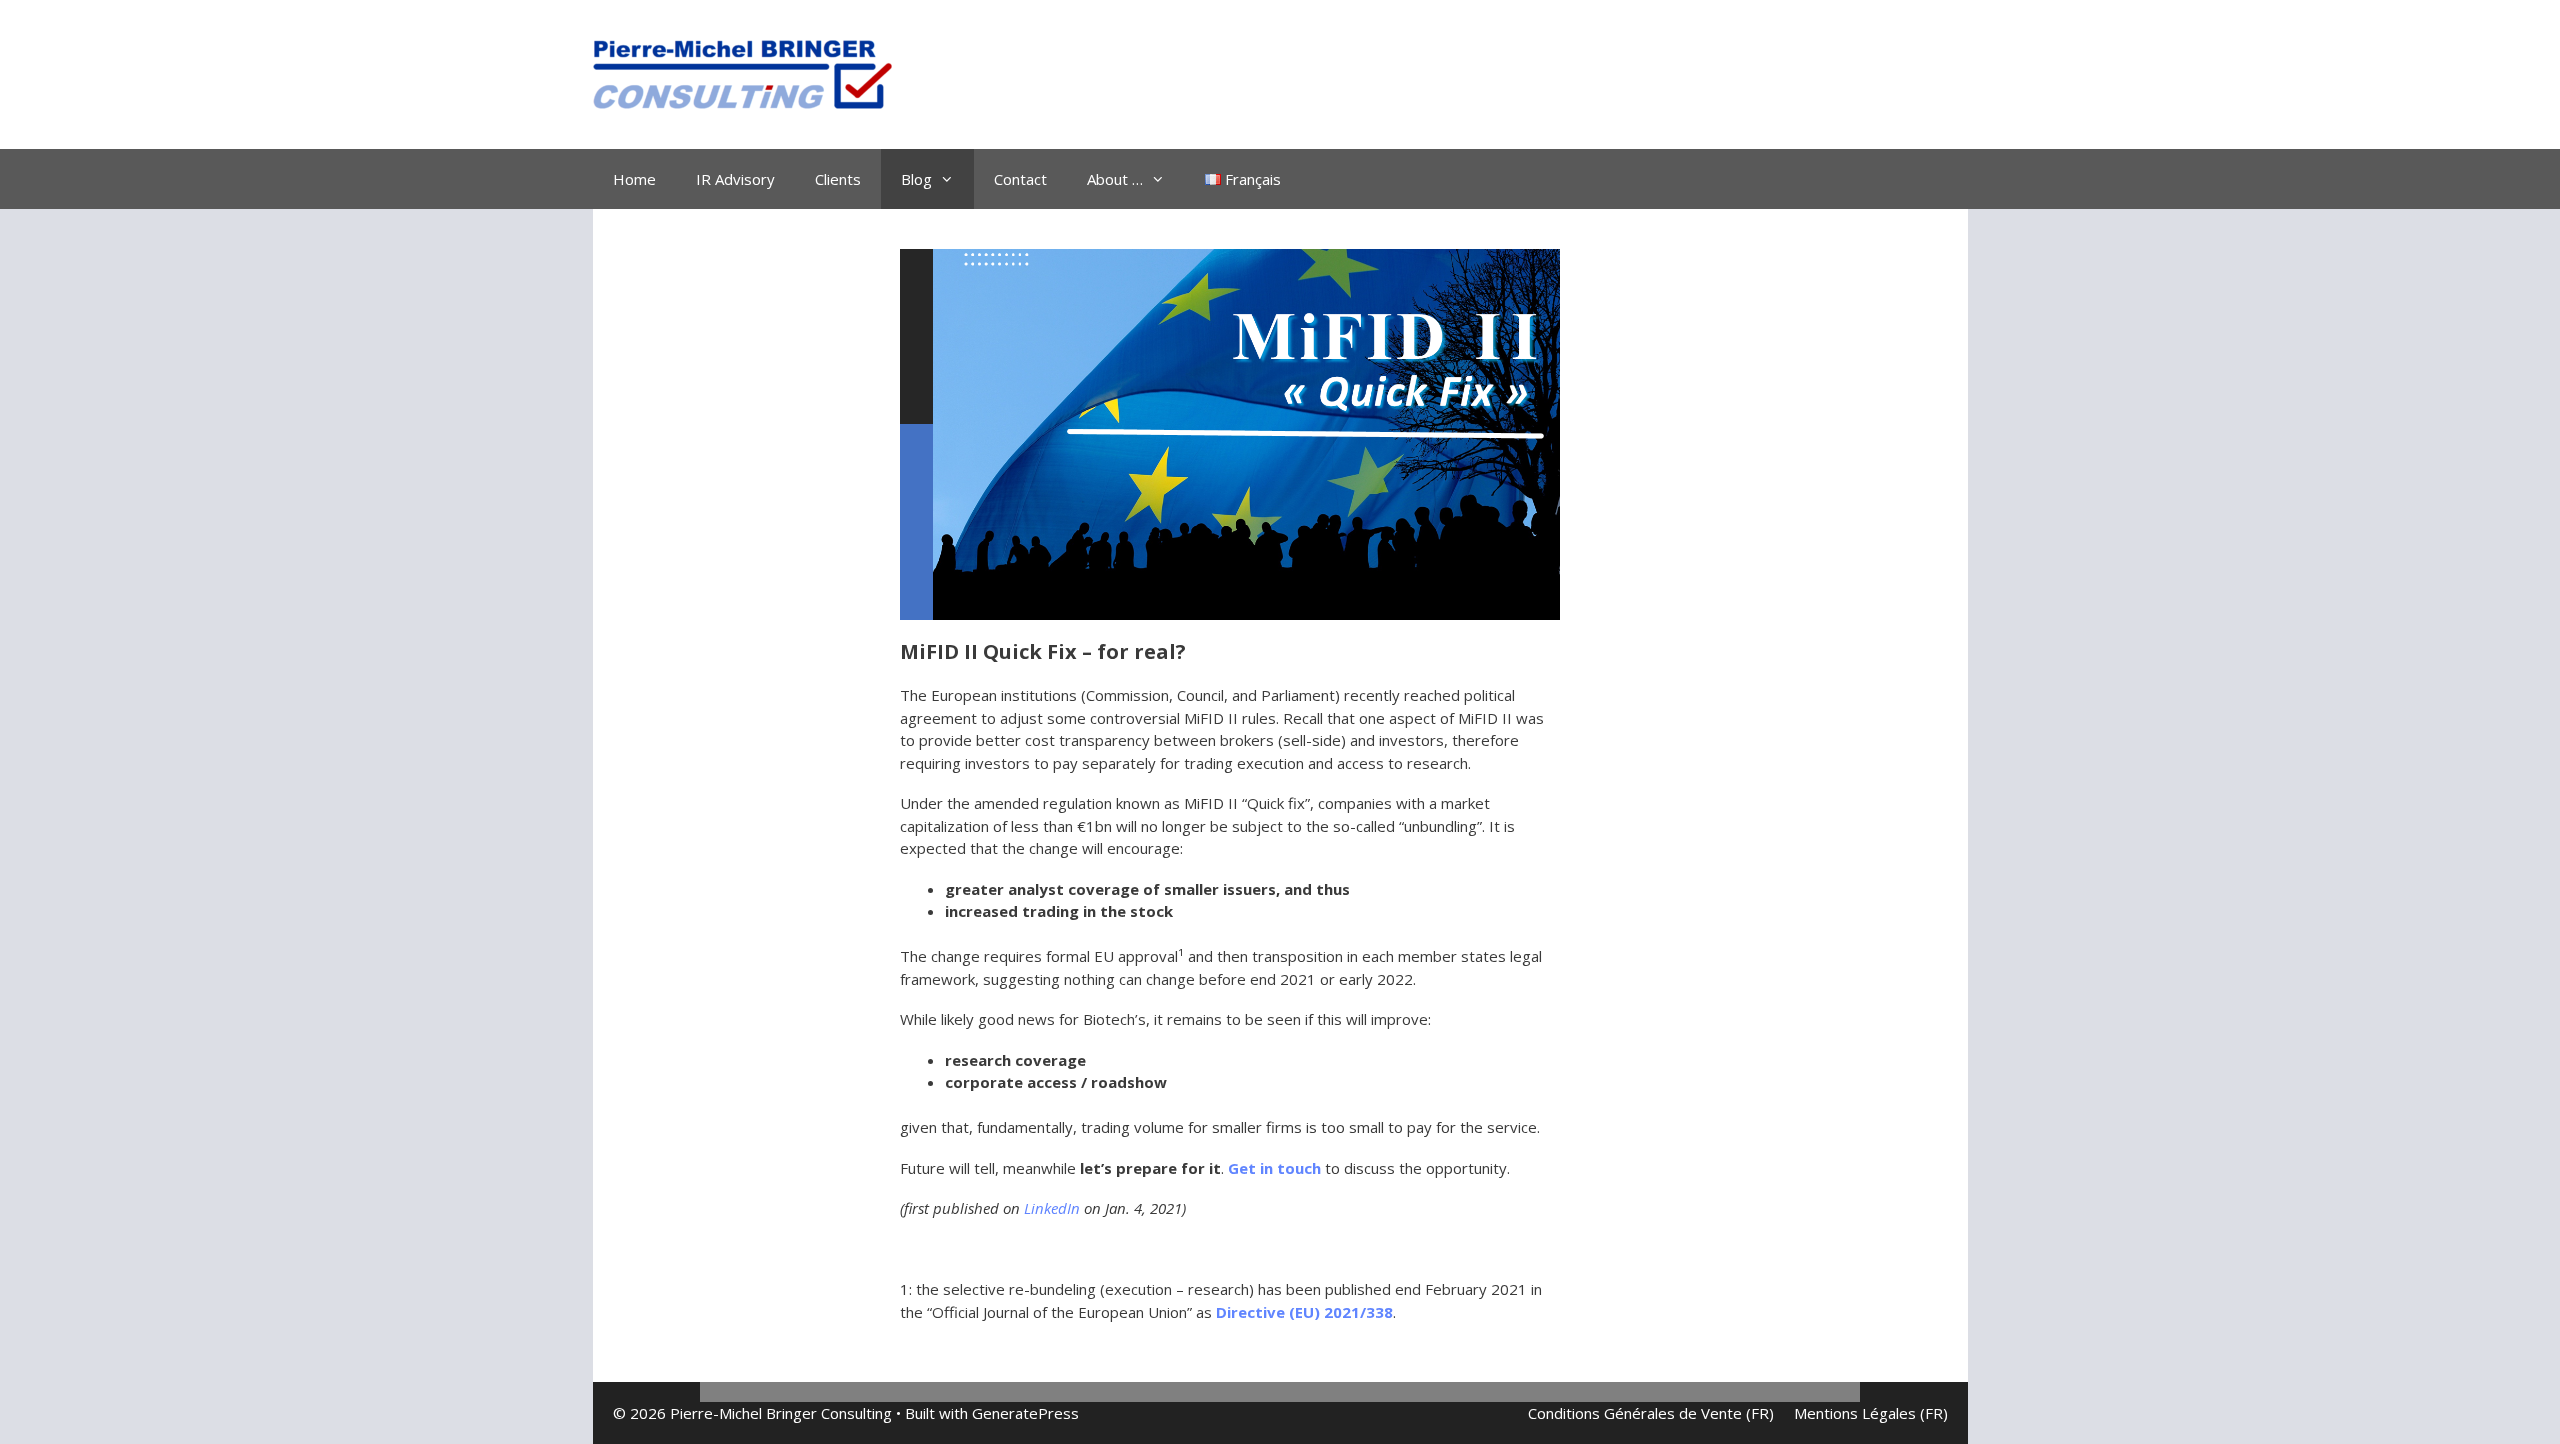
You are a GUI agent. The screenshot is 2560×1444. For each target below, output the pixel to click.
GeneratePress (1025, 1413)
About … (1115, 179)
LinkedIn (1052, 1208)
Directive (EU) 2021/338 (1304, 1312)
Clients (838, 179)
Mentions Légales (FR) (1871, 1413)
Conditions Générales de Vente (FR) (1651, 1413)
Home (634, 179)
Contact (1020, 179)
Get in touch (1274, 1168)
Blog (916, 179)
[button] (32, 30)
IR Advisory (735, 179)
